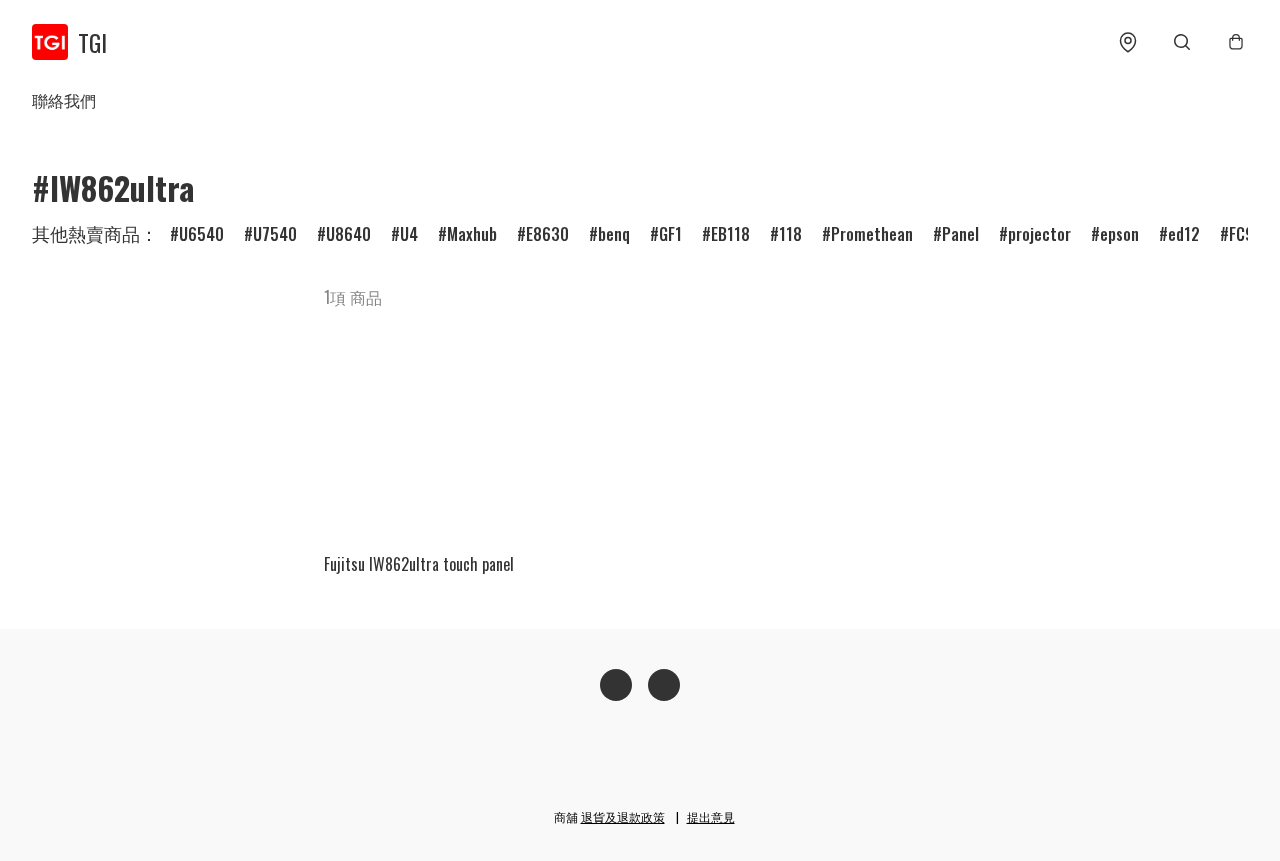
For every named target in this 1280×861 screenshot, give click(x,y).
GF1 (670, 234)
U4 (409, 234)
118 (790, 234)
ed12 (1184, 234)
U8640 (348, 234)
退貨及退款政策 (623, 816)
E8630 (547, 234)
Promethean (872, 234)
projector (1039, 234)
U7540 (275, 234)
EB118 (730, 234)
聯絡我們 (64, 100)
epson (1119, 234)
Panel (960, 234)
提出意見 (711, 816)
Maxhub (472, 234)
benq (614, 234)
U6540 (201, 234)
